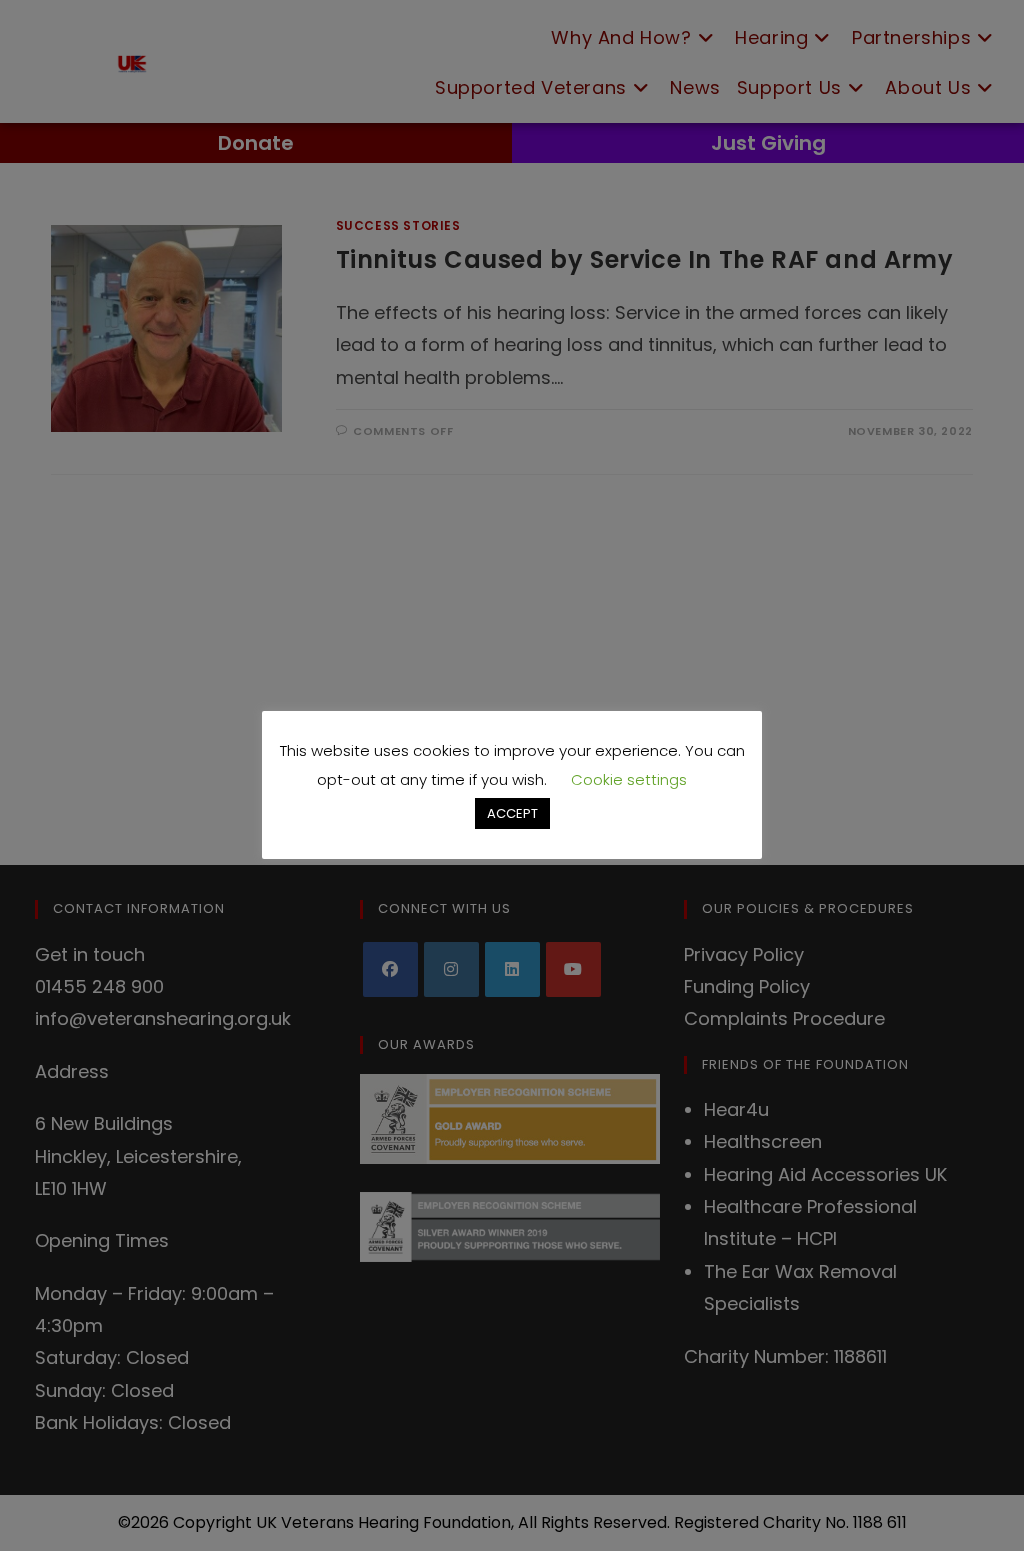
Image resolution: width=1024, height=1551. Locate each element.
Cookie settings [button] (629, 779)
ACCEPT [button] (512, 813)
